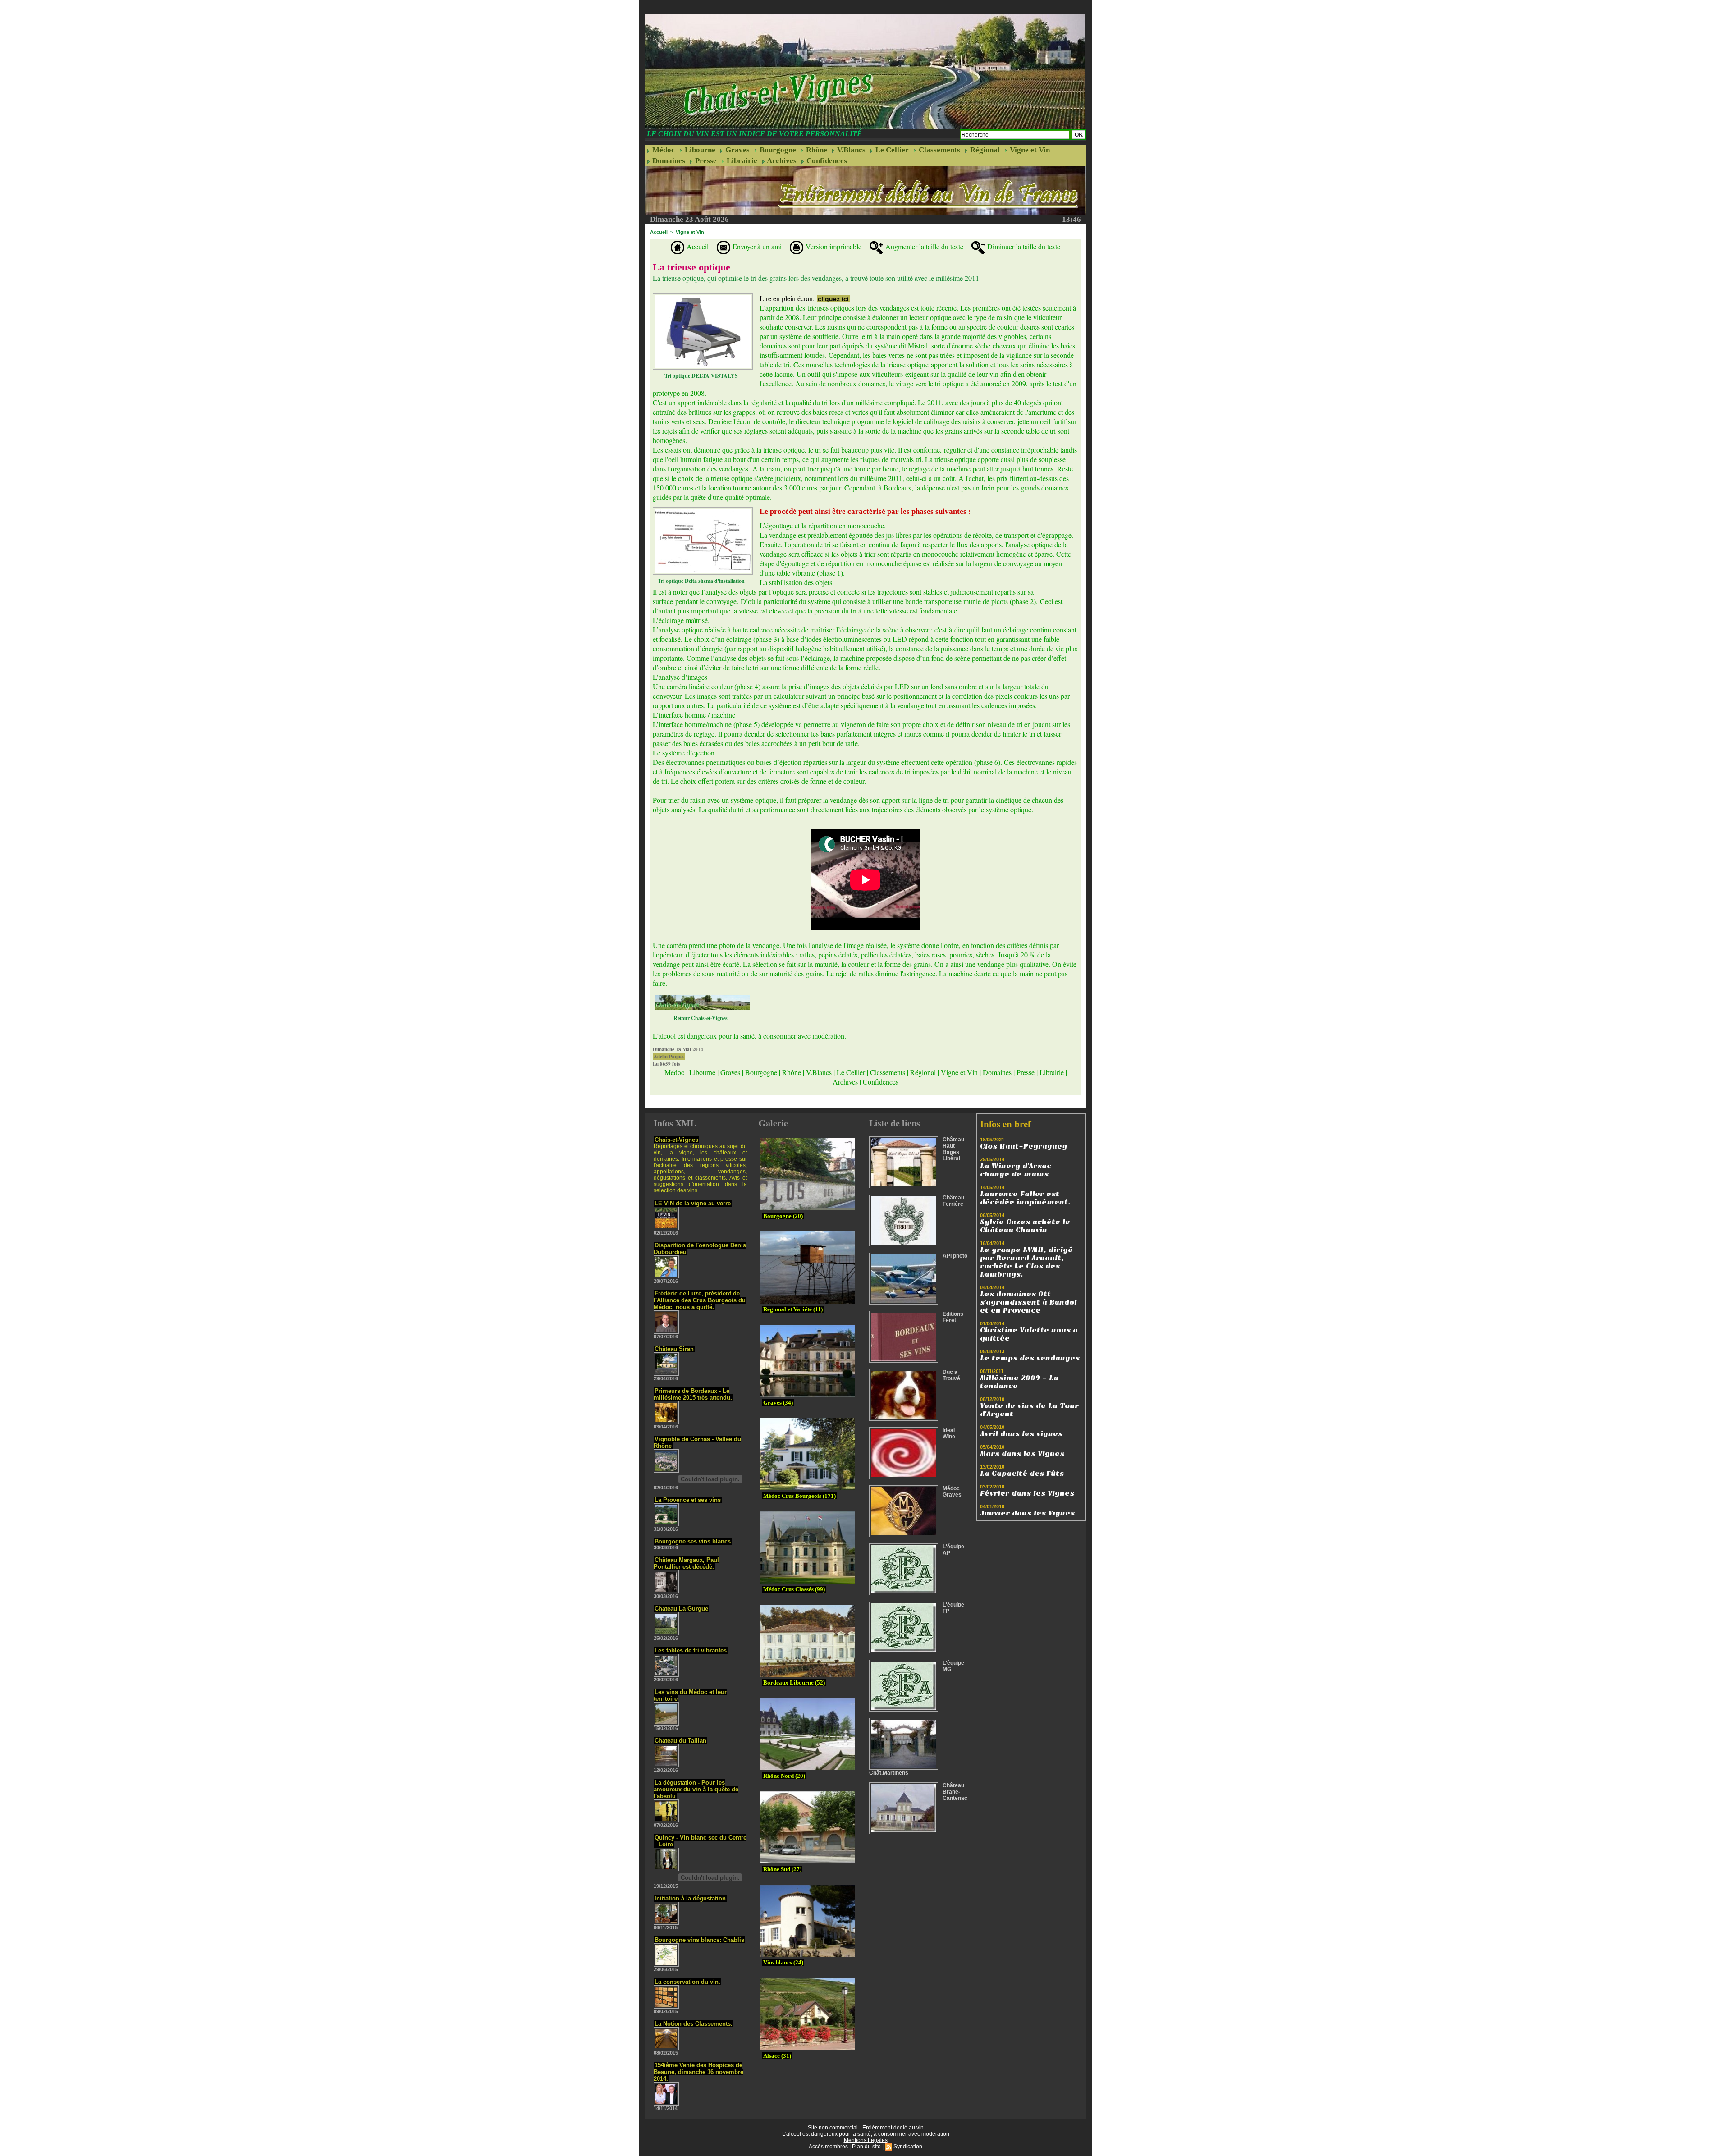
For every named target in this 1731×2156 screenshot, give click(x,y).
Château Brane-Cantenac (955, 1792)
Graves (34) (778, 1403)
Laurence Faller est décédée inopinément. (1025, 1198)
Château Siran (674, 1349)
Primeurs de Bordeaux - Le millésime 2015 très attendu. (693, 1394)
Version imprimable (832, 246)
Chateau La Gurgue (681, 1609)
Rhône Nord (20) (784, 1776)
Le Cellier (891, 150)
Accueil (659, 232)
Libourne (699, 150)
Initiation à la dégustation (690, 1898)
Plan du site (866, 2147)
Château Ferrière (953, 1201)
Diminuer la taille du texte (1023, 246)
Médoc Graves (952, 1492)
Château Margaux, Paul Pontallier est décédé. (686, 1563)
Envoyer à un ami (756, 246)
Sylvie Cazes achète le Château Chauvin (1025, 1226)
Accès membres (828, 2147)
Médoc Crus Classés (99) (794, 1589)
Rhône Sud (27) (782, 1869)
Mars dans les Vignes (1022, 1454)
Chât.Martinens (889, 1773)
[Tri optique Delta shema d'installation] (703, 510)
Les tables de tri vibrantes (691, 1650)
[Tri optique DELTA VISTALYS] (703, 296)
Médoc (663, 150)
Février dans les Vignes (1027, 1493)
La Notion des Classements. (694, 2024)
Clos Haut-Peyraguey (1023, 1146)
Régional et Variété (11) (793, 1309)
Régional (984, 150)
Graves (737, 150)
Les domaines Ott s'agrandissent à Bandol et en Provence (1028, 1302)
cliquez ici (833, 299)
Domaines (668, 161)
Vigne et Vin (1029, 150)
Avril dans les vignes (1021, 1434)
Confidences (826, 161)
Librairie (741, 161)
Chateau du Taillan (680, 1741)
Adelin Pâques (669, 1057)
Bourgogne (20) (783, 1216)
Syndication (908, 2147)
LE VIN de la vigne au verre (693, 1203)
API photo (955, 1256)
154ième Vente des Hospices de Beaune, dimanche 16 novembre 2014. (698, 2072)
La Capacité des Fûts (1022, 1474)
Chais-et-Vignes (676, 1140)
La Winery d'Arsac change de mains (1016, 1170)
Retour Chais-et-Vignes (701, 1018)
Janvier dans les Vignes (1027, 1513)
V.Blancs (850, 150)
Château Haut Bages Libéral (953, 1149)
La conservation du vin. (687, 1982)
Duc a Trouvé (951, 1375)
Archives (781, 161)
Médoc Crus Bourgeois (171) (799, 1496)
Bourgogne (777, 150)
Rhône (816, 150)
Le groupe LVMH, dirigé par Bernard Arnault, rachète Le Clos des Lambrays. (1026, 1262)
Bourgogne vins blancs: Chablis (699, 1940)
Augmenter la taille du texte (923, 246)
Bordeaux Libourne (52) (794, 1682)
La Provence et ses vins (688, 1500)
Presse (705, 161)
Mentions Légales (866, 2140)
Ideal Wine (949, 1433)
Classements (939, 150)
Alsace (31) (777, 2056)
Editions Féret (953, 1317)
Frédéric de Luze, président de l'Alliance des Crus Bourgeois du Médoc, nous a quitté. (700, 1300)
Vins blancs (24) (783, 1962)
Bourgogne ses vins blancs (693, 1541)
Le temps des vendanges (1030, 1358)
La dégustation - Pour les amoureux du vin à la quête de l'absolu (696, 1789)
